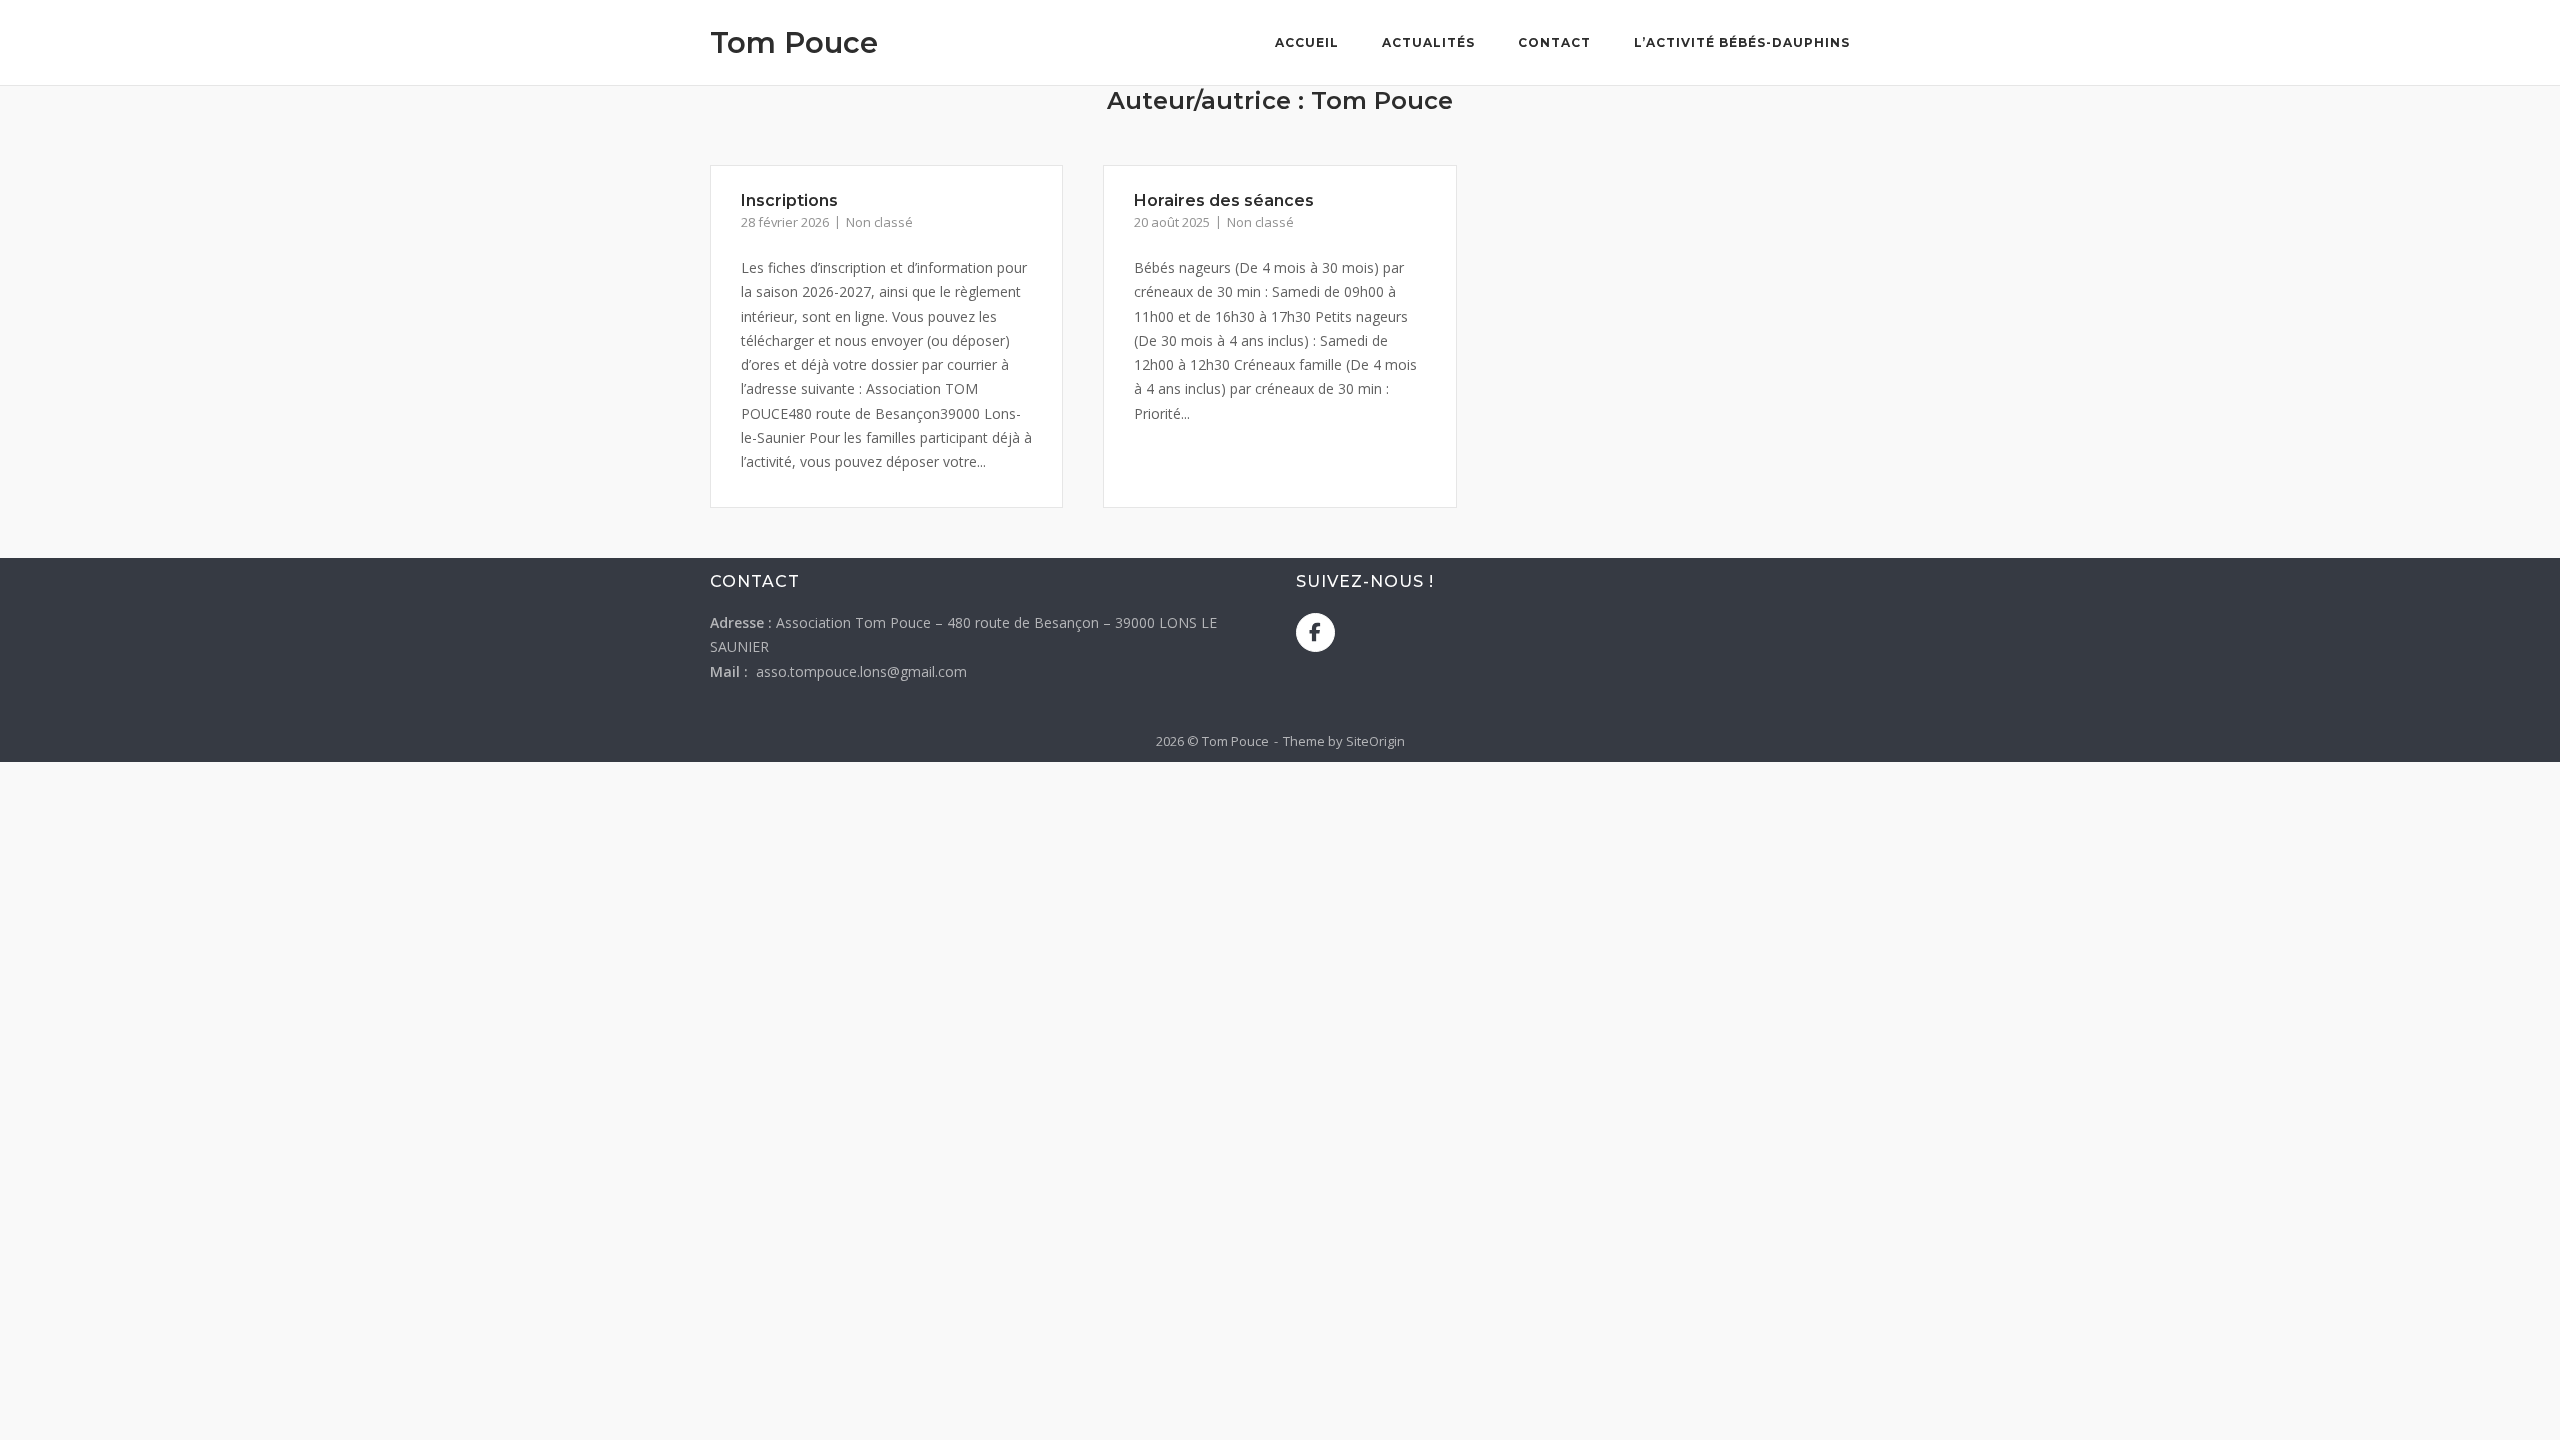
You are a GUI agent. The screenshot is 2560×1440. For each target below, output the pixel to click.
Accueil (1307, 42)
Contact (1554, 42)
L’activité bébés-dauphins (1742, 42)
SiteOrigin (1375, 741)
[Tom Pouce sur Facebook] (1315, 632)
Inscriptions (789, 200)
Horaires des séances (1224, 200)
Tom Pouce (794, 42)
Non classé (879, 222)
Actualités (1428, 42)
